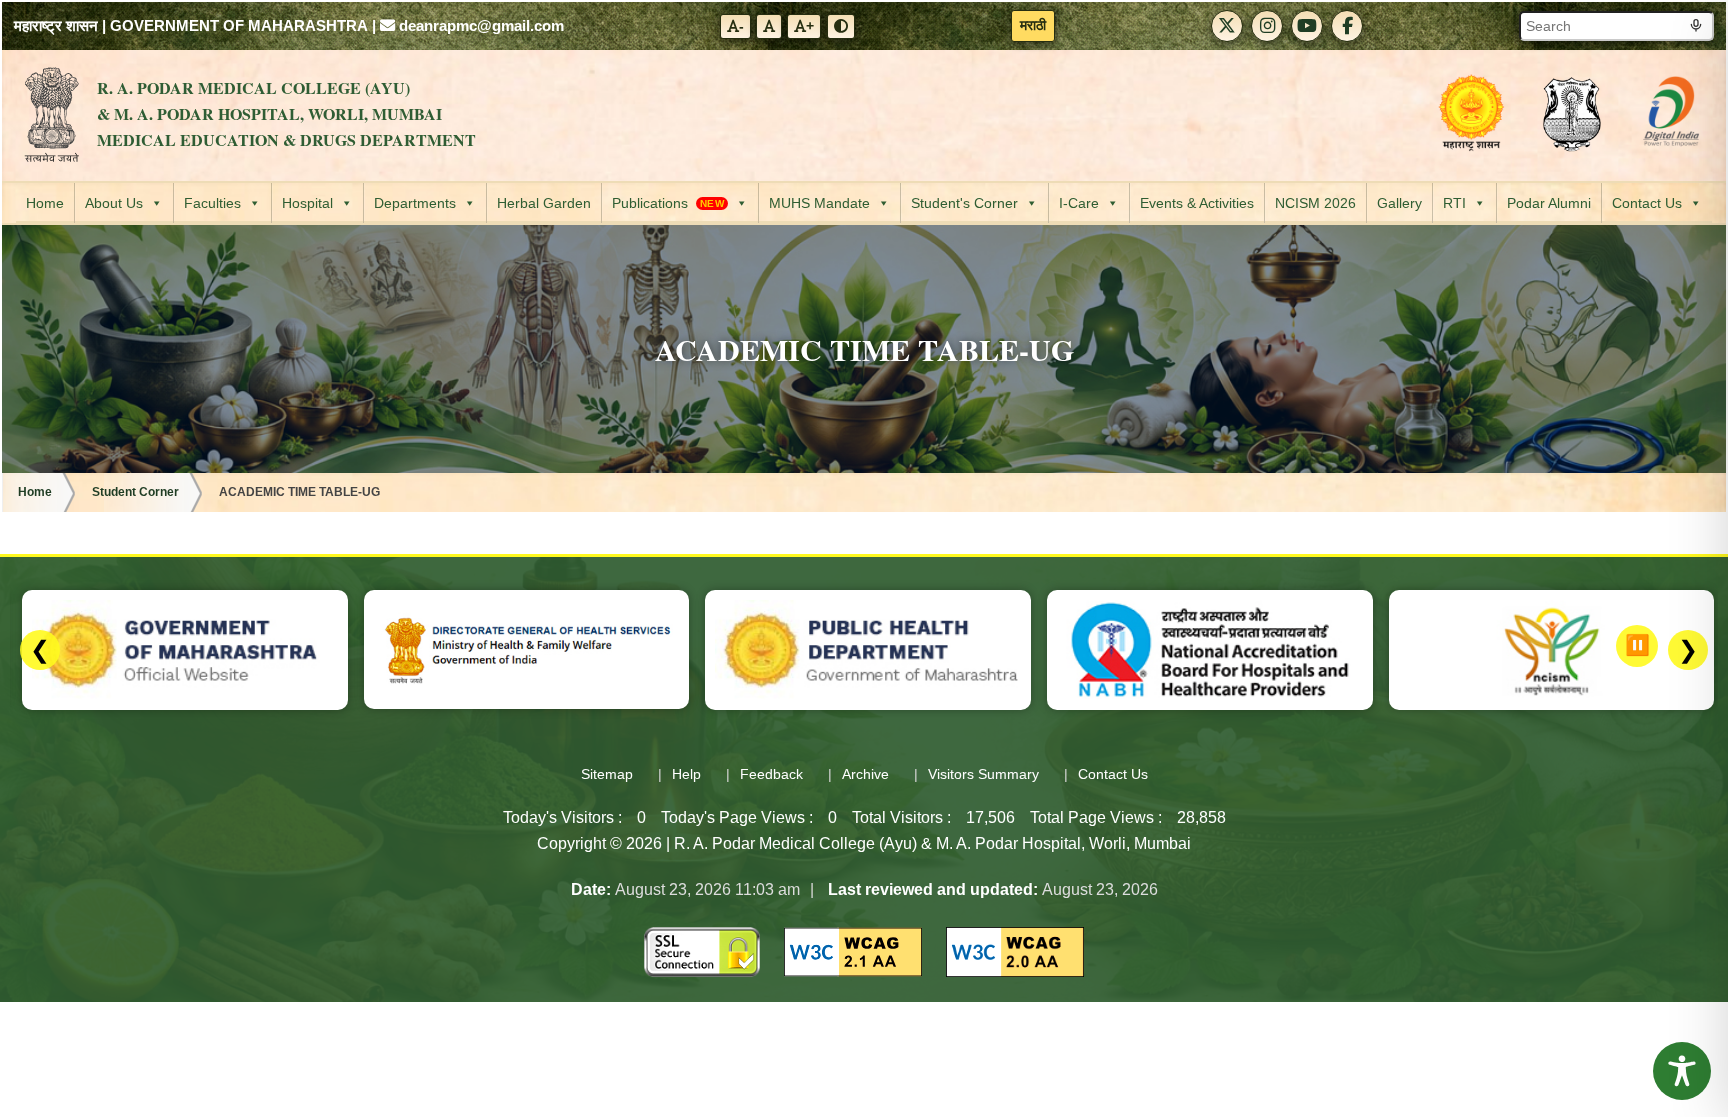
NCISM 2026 (1315, 203)
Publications (668, 203)
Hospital (307, 203)
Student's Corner (964, 203)
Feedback (771, 774)
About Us (114, 203)
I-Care (1079, 203)
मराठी (1033, 25)
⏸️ (1637, 645)
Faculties (212, 203)
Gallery (1399, 203)
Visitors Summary (983, 774)
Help (686, 774)
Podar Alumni (1549, 203)
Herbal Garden (544, 203)
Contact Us (1647, 203)
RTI (1454, 203)
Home (45, 203)
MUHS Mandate (819, 203)
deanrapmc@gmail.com (479, 25)
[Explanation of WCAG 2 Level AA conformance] (853, 950)
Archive (865, 774)
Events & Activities (1197, 203)
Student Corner (135, 492)
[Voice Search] (1696, 26)
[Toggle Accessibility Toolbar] (1682, 1071)
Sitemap (607, 774)
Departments (415, 203)
